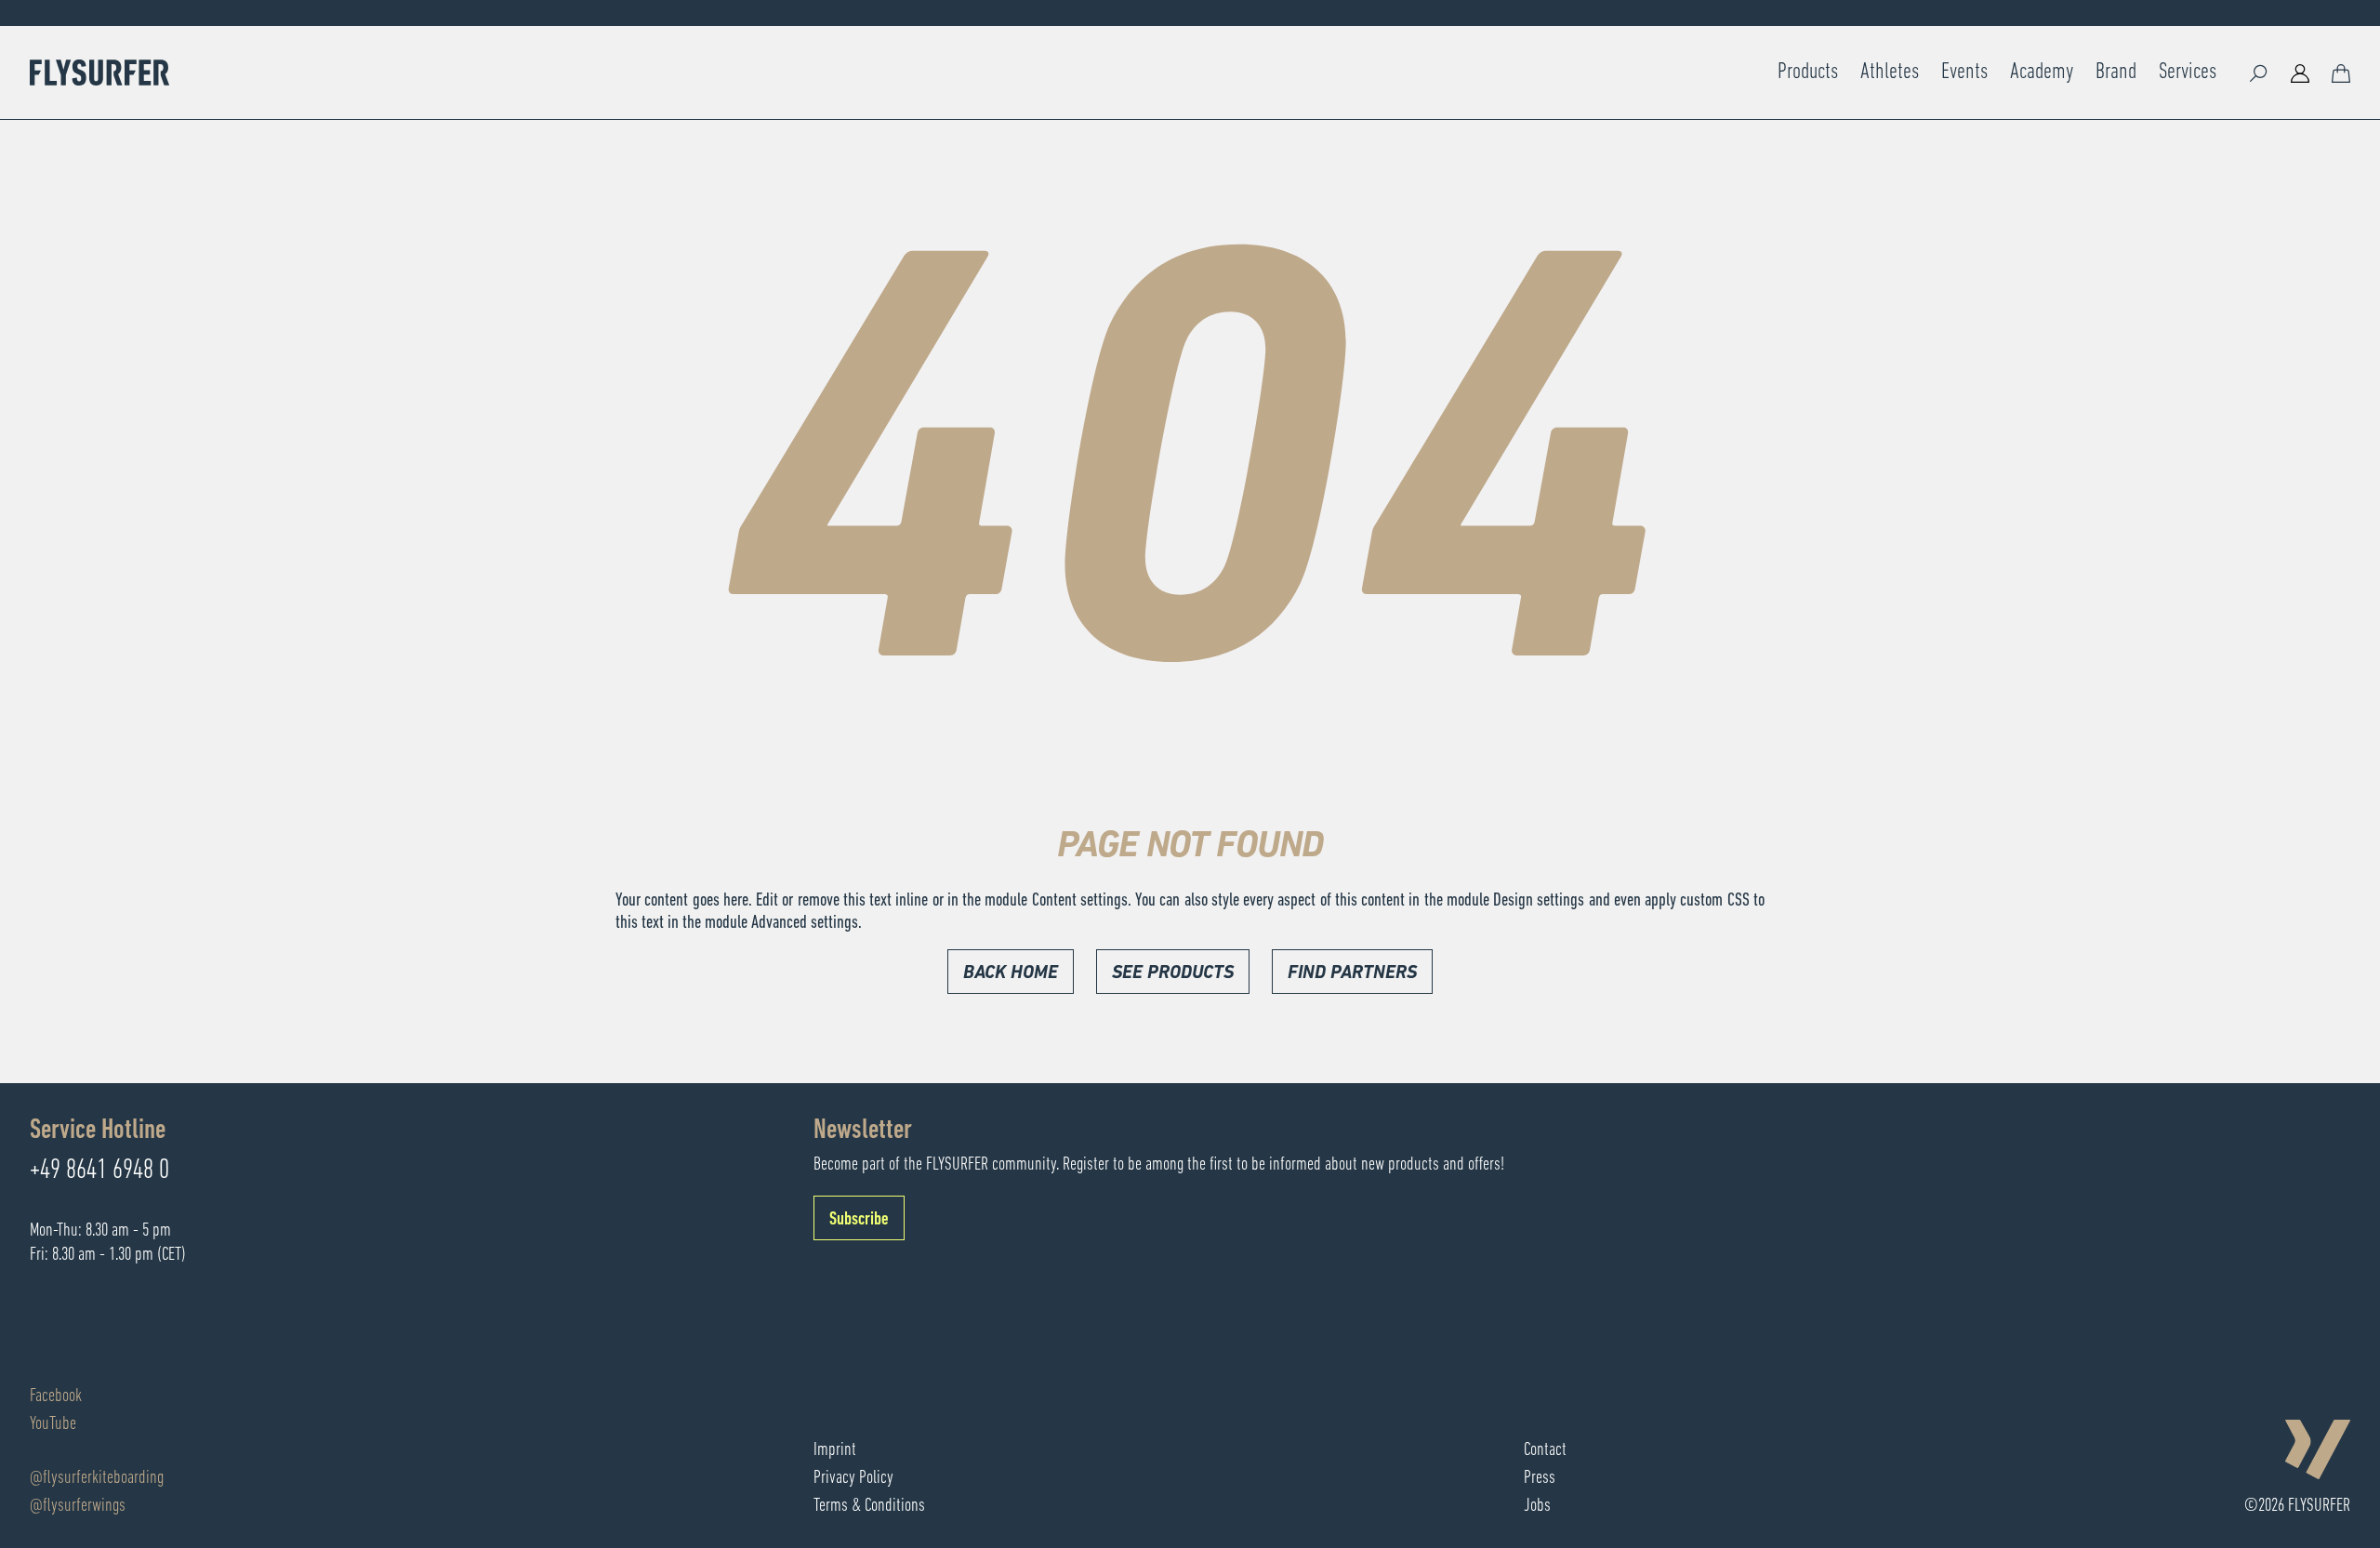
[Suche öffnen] (2259, 73)
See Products (1173, 973)
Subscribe (859, 1220)
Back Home (1011, 973)
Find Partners (1352, 973)
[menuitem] (1808, 73)
